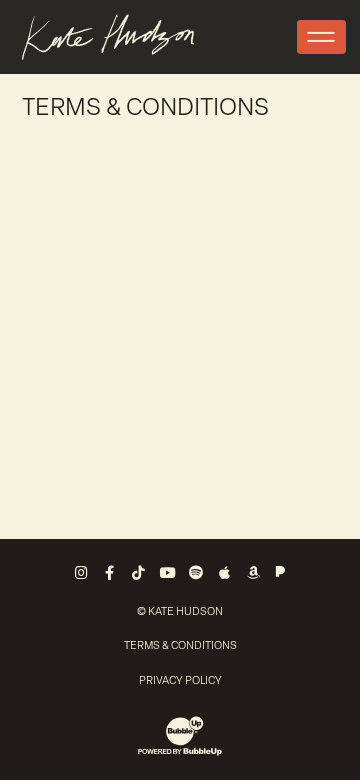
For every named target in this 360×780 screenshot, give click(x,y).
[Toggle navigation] (321, 37)
